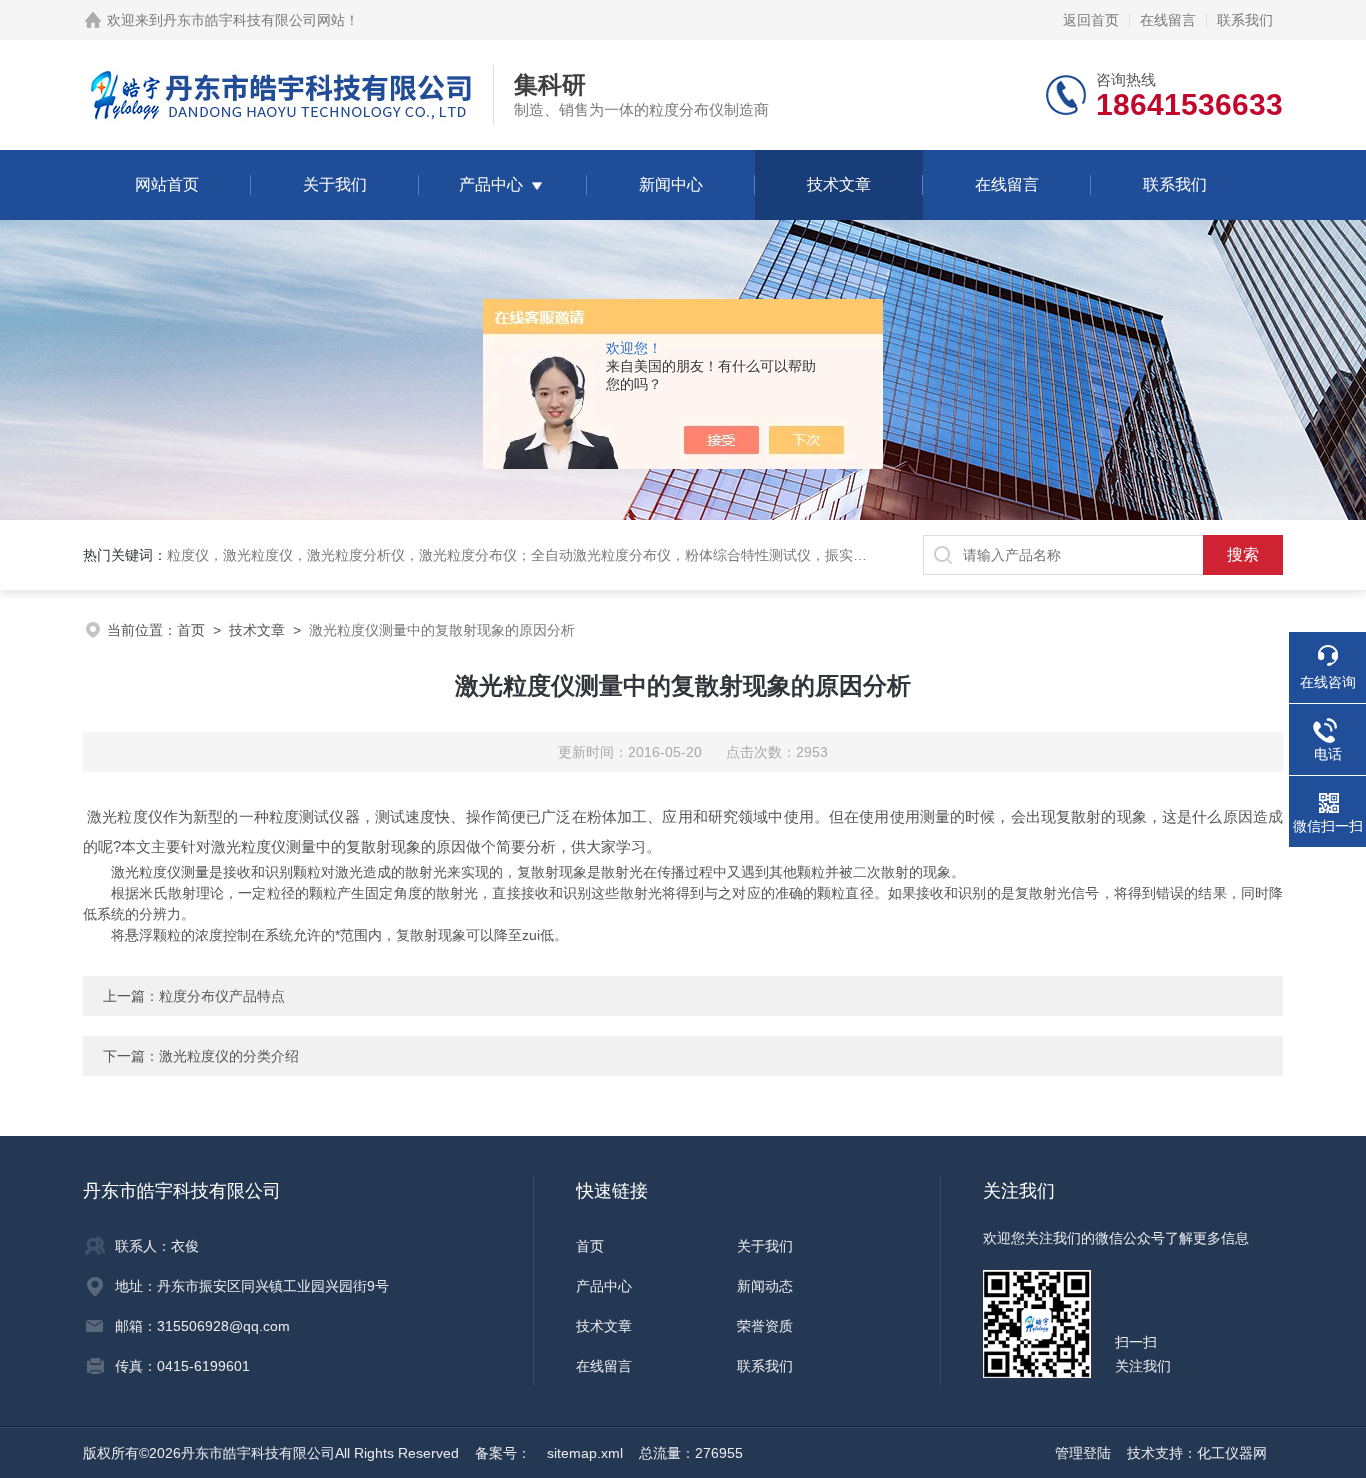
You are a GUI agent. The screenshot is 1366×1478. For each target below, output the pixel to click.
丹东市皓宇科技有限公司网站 (254, 20)
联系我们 (1245, 20)
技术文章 (839, 184)
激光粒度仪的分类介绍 (229, 1056)
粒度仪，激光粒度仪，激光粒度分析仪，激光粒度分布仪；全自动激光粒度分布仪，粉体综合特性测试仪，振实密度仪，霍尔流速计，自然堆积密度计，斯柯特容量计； (685, 555)
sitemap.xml (585, 1453)
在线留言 (1168, 20)
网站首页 (167, 184)
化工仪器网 (1232, 1453)
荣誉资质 (765, 1326)
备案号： (503, 1453)
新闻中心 (671, 184)
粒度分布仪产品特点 (222, 996)
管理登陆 (1083, 1453)
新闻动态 (765, 1286)
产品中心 (491, 184)
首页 (191, 630)
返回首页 (1091, 20)
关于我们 (335, 184)
